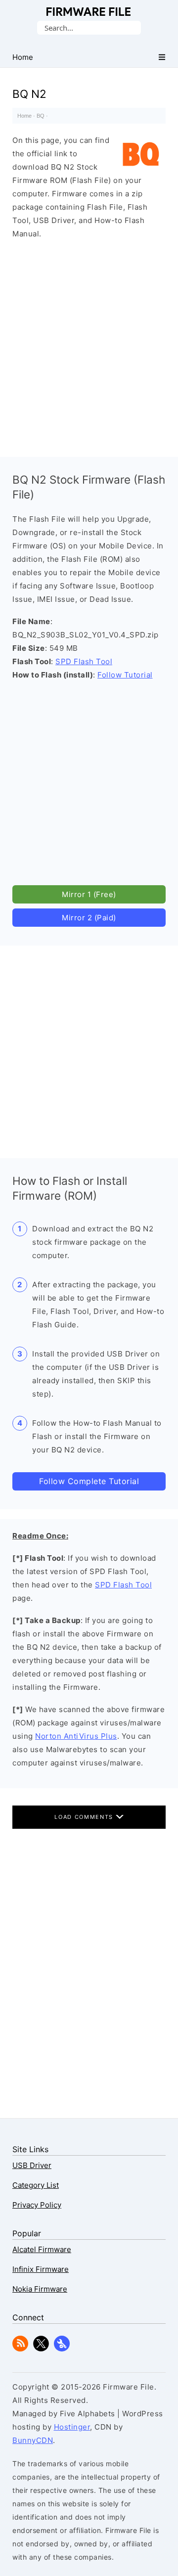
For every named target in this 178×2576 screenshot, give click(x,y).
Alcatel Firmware (42, 2249)
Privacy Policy (37, 2205)
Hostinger (72, 2427)
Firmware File (89, 12)
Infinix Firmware (41, 2269)
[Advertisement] (89, 346)
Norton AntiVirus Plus (76, 1736)
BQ (41, 116)
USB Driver (32, 2165)
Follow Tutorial (125, 675)
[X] (41, 2349)
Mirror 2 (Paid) (89, 918)
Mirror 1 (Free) (89, 894)
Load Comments (85, 1817)
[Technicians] (62, 2349)
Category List (36, 2185)
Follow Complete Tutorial (89, 1481)
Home (24, 116)
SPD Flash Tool (84, 661)
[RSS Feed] (20, 2349)
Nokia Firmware (40, 2289)
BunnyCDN (33, 2440)
